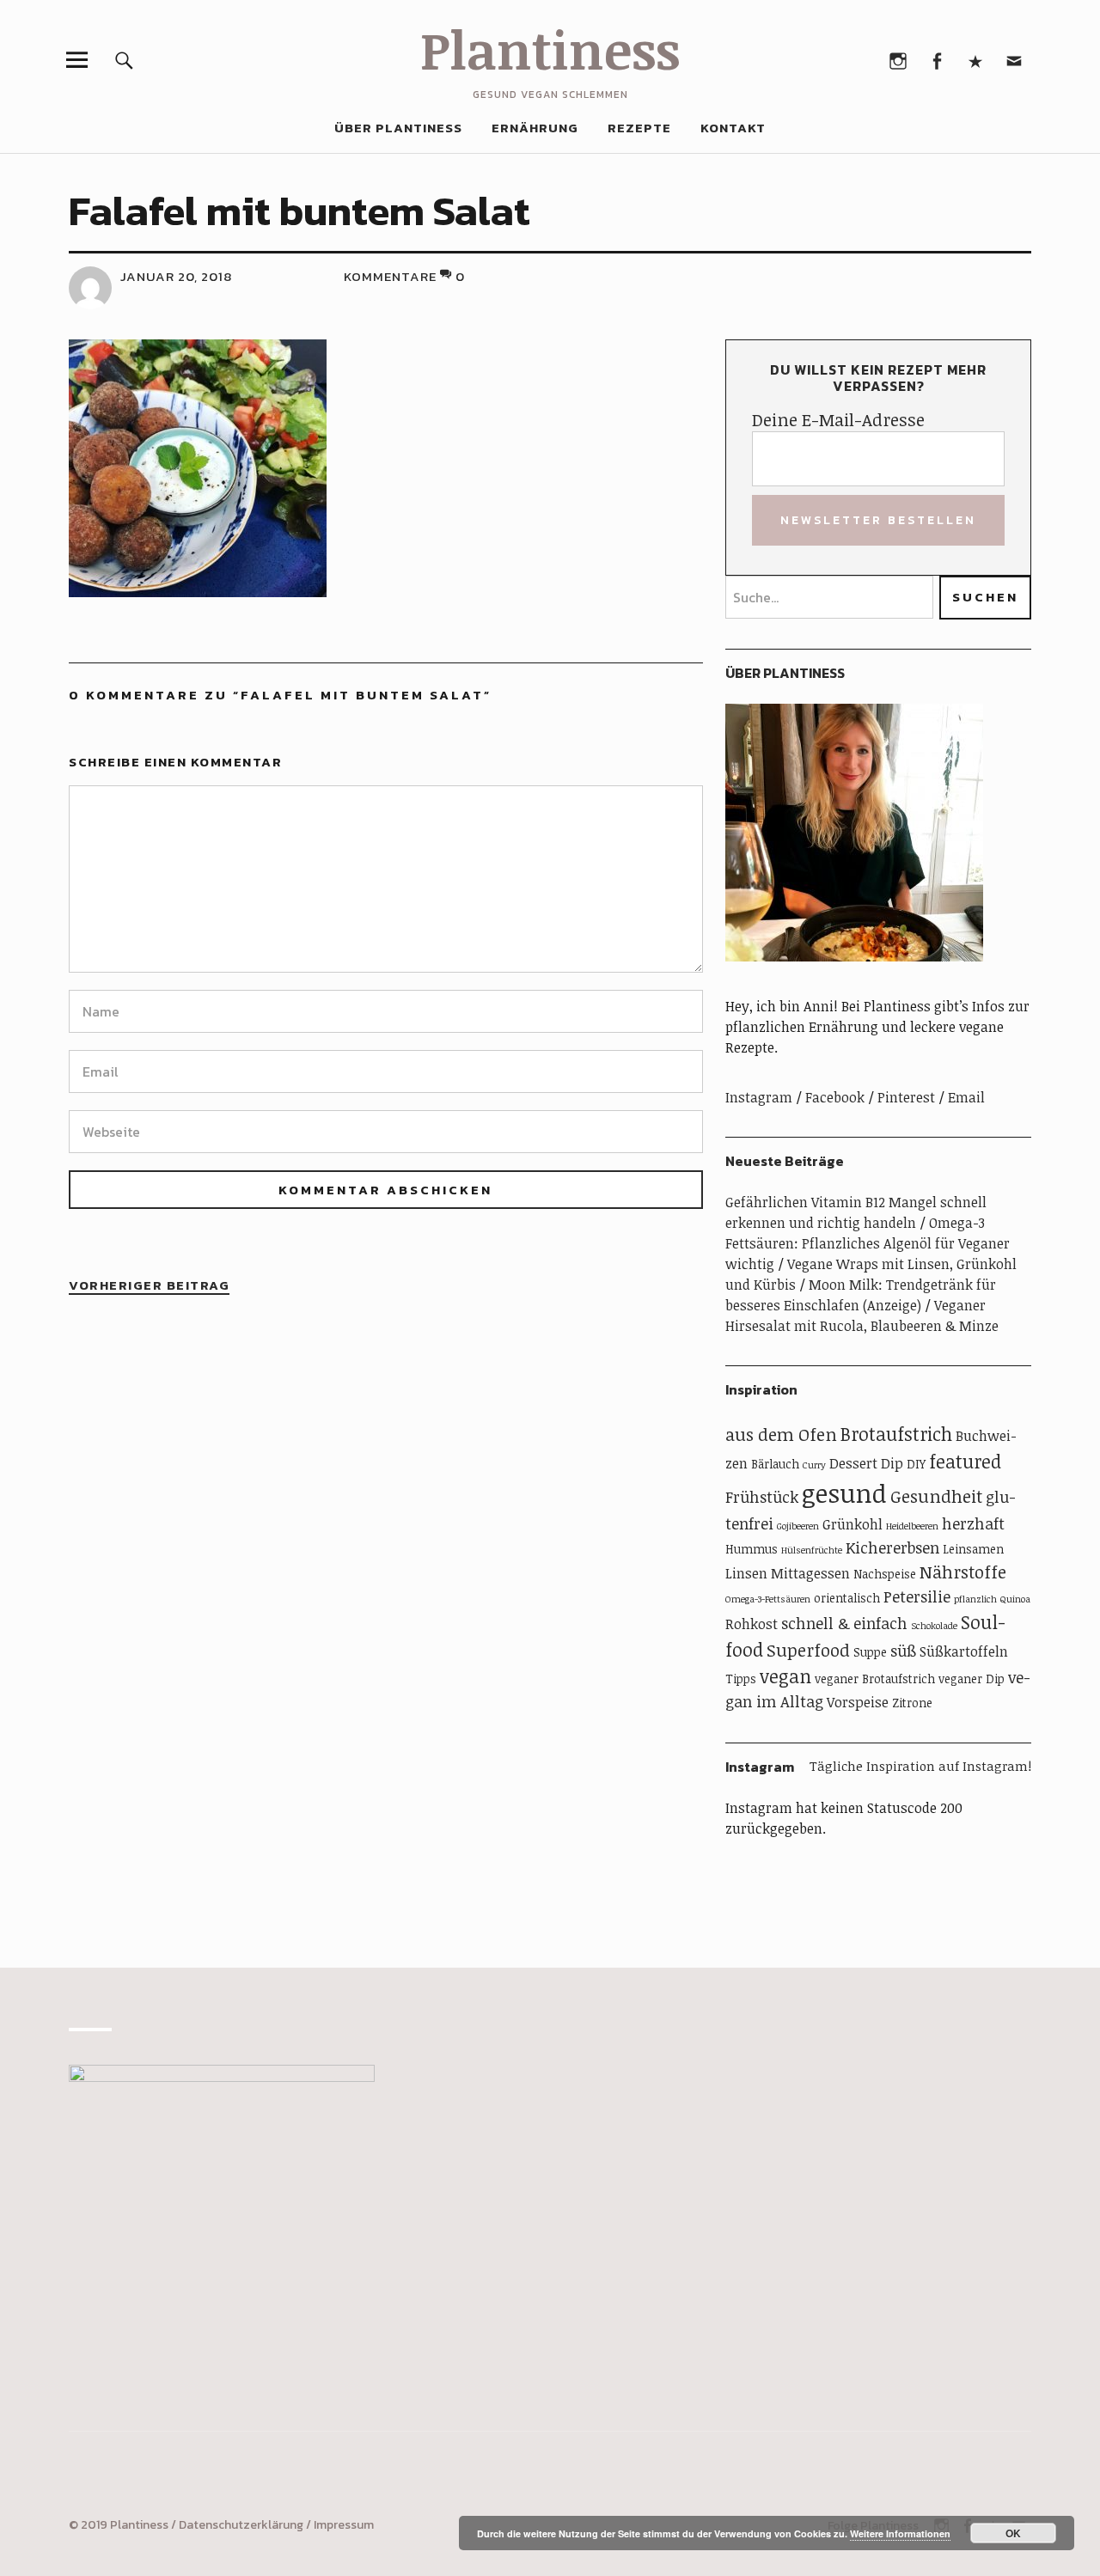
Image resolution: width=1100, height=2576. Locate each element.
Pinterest (975, 60)
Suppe (870, 1652)
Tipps (741, 1679)
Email (1014, 60)
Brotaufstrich (896, 1434)
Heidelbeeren (912, 1526)
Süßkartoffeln (964, 1651)
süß (903, 1651)
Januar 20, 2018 (176, 276)
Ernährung (535, 128)
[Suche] (124, 60)
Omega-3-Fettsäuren (768, 1599)
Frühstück (762, 1497)
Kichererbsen (892, 1547)
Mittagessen (810, 1573)
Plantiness (550, 49)
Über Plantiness (398, 128)
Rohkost (752, 1624)
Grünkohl (852, 1524)
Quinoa (1015, 1599)
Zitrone (912, 1703)
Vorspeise (858, 1702)
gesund (844, 1492)
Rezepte (639, 128)
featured (965, 1461)
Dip (892, 1463)
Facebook (936, 60)
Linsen (746, 1573)
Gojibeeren (798, 1526)
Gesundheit (936, 1496)
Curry (814, 1465)
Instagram (898, 60)
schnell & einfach (844, 1623)
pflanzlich (975, 1599)
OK (1013, 2533)
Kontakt (733, 128)
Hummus (752, 1549)
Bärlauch (775, 1464)
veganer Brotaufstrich (875, 1679)
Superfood (808, 1650)
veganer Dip (972, 1679)
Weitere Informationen (900, 2533)
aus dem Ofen (781, 1435)
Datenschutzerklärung (241, 2525)
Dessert (853, 1463)
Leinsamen (973, 1549)
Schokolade (934, 1626)
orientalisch (847, 1598)
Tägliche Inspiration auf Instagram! (920, 1766)
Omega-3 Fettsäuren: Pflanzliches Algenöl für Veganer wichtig (868, 1243)
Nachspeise (885, 1574)
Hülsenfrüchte (812, 1550)
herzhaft (973, 1523)
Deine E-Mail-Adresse (838, 419)
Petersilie (917, 1596)
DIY (916, 1464)
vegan (785, 1676)
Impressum (344, 2525)
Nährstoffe (963, 1572)
